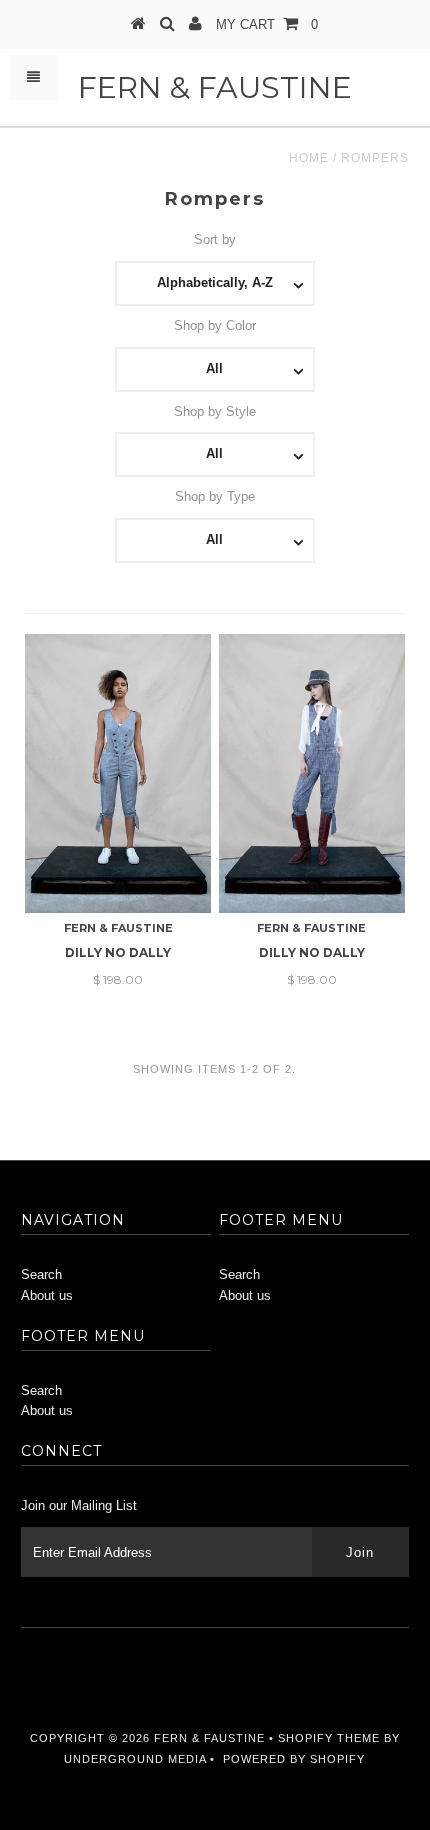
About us (47, 1295)
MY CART (267, 24)
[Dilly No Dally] (118, 773)
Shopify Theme (329, 1738)
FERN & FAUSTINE (215, 87)
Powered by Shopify (294, 1759)
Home (309, 158)
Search (41, 1274)
